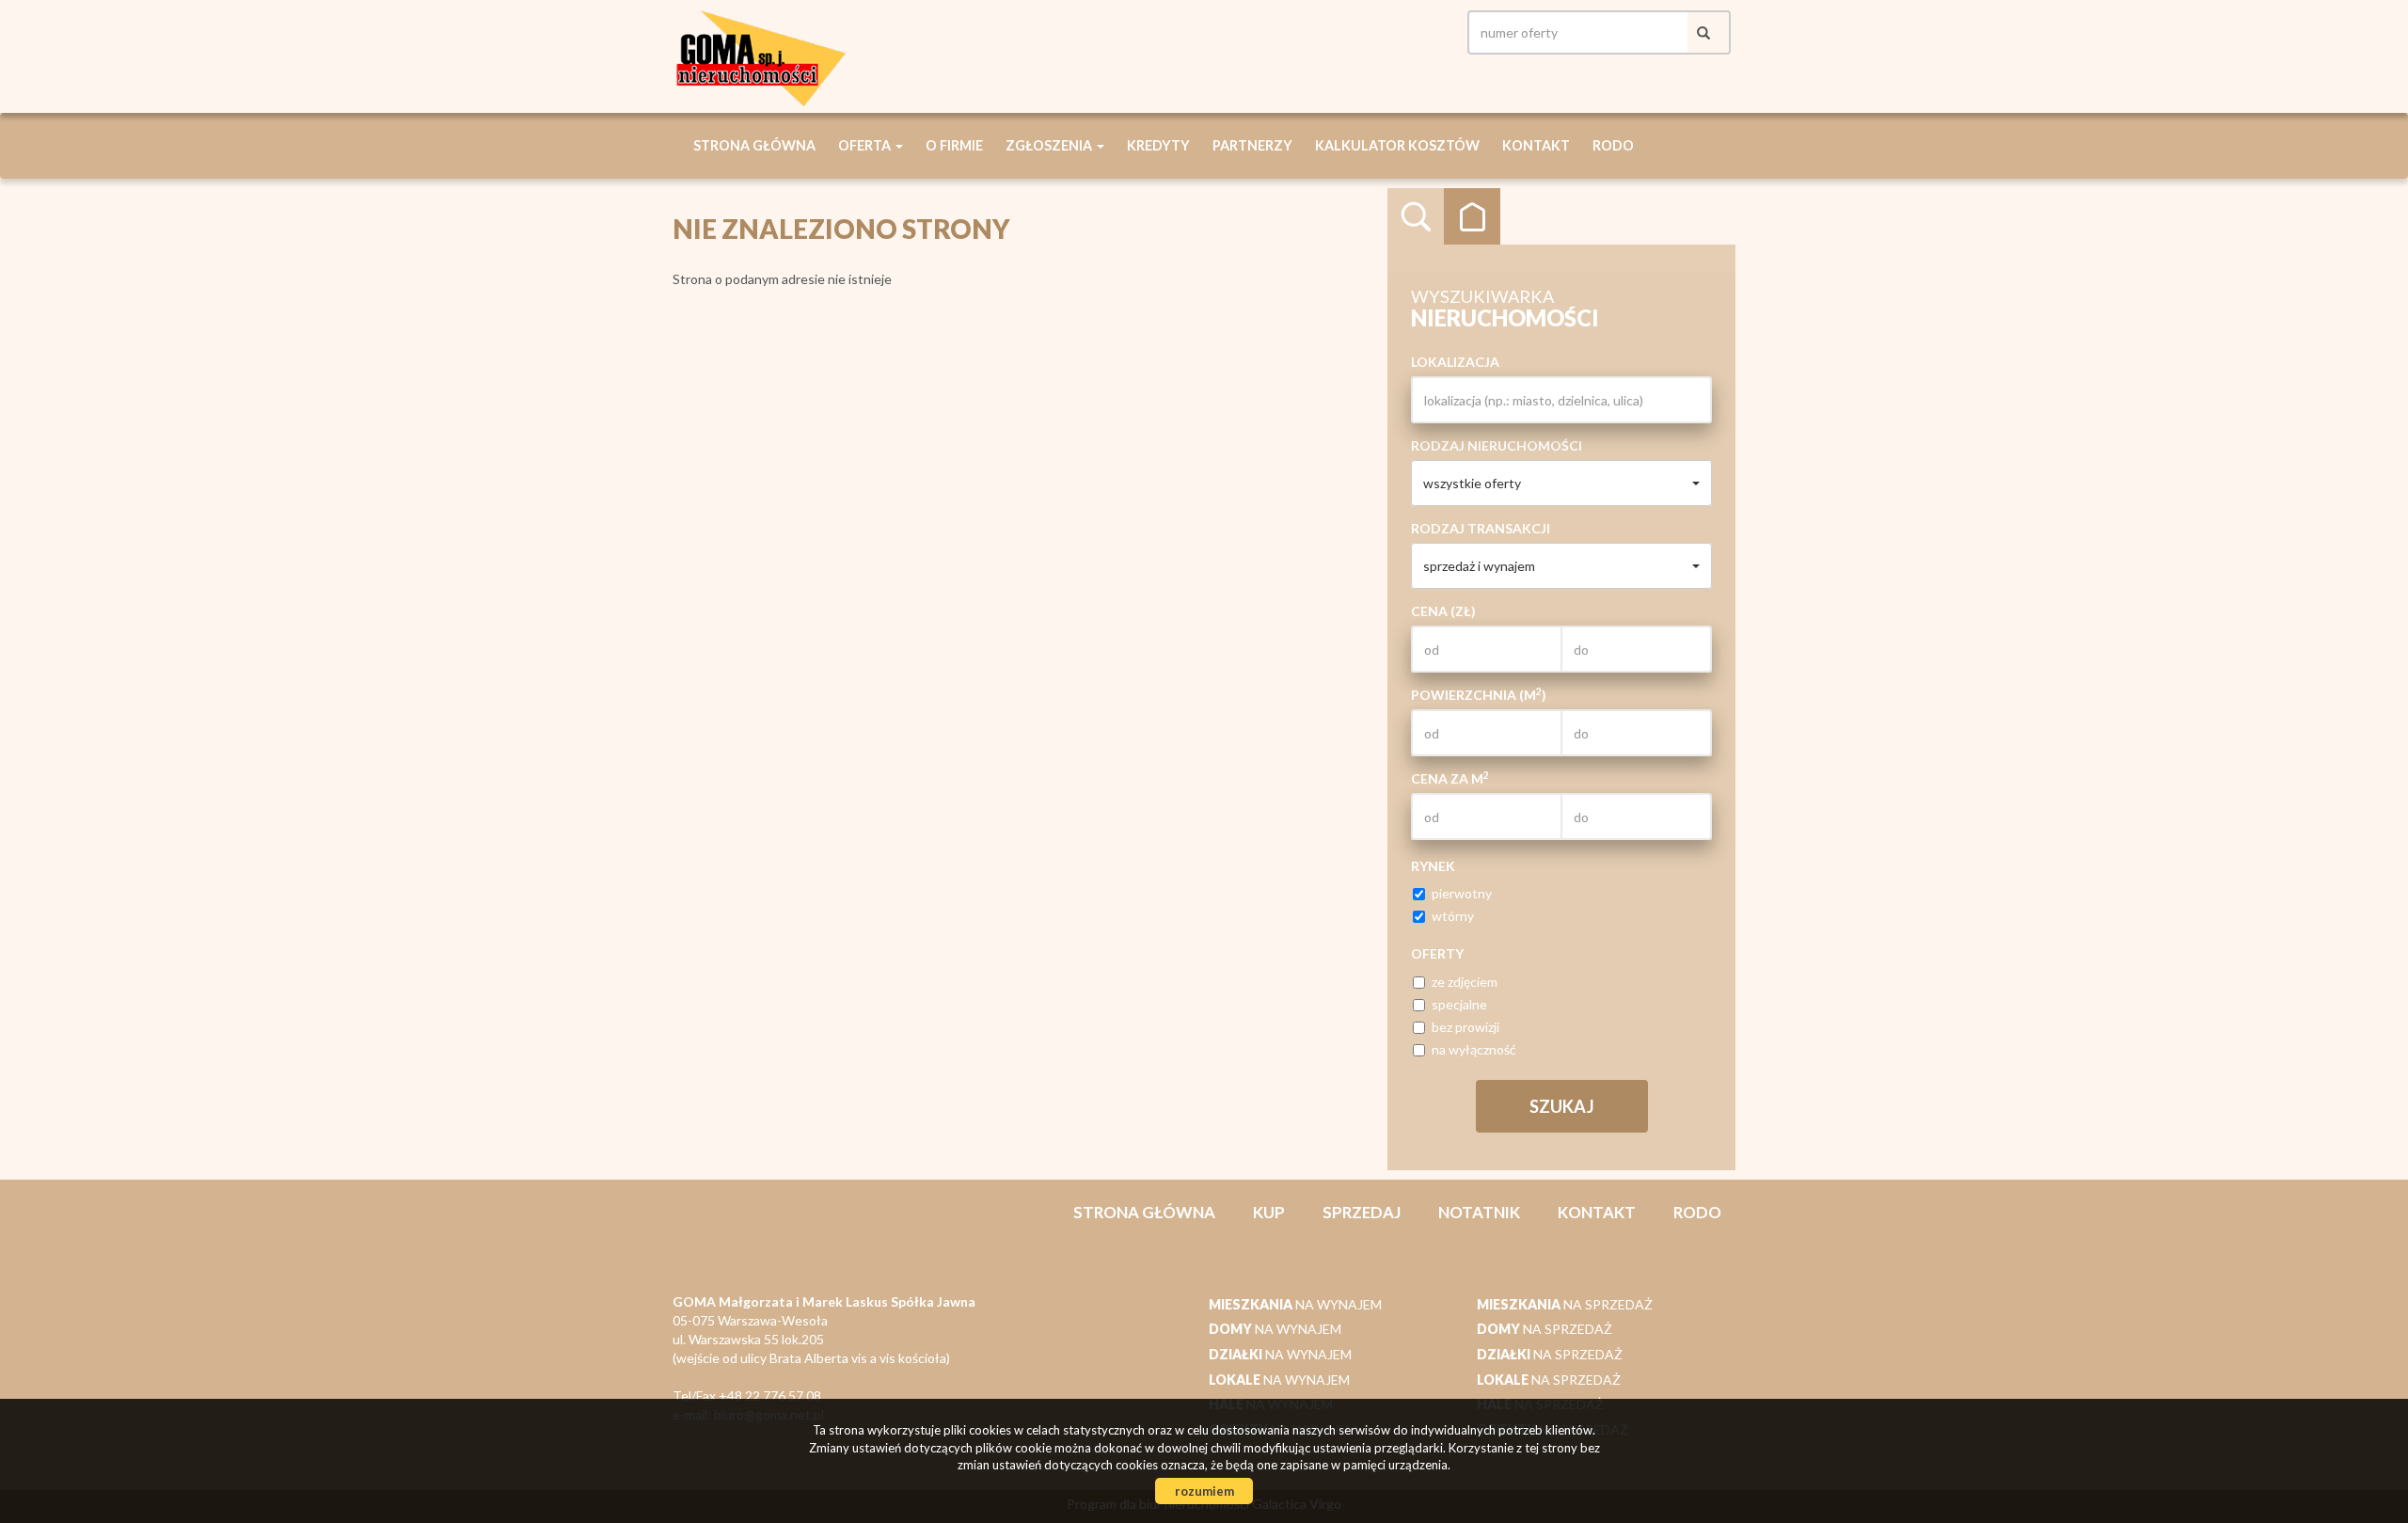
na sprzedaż (1565, 1304)
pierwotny (1462, 893)
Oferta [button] (866, 145)
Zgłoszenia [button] (1050, 145)
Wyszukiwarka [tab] (1416, 216)
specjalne (1459, 1004)
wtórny (1453, 916)
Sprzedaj (1362, 1212)
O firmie (954, 145)
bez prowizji (1465, 1027)
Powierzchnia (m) (1479, 694)
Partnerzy (1252, 145)
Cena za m (1450, 778)
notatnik (1479, 1212)
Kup (1269, 1212)
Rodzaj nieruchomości (1497, 445)
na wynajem (1295, 1304)
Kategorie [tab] (1472, 216)
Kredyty (1158, 145)
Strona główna (754, 145)
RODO (1613, 145)
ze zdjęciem (1465, 982)
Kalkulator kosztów (1397, 145)
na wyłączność (1474, 1049)
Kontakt (1536, 145)
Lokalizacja (1455, 362)
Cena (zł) (1443, 611)
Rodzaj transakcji (1481, 528)
